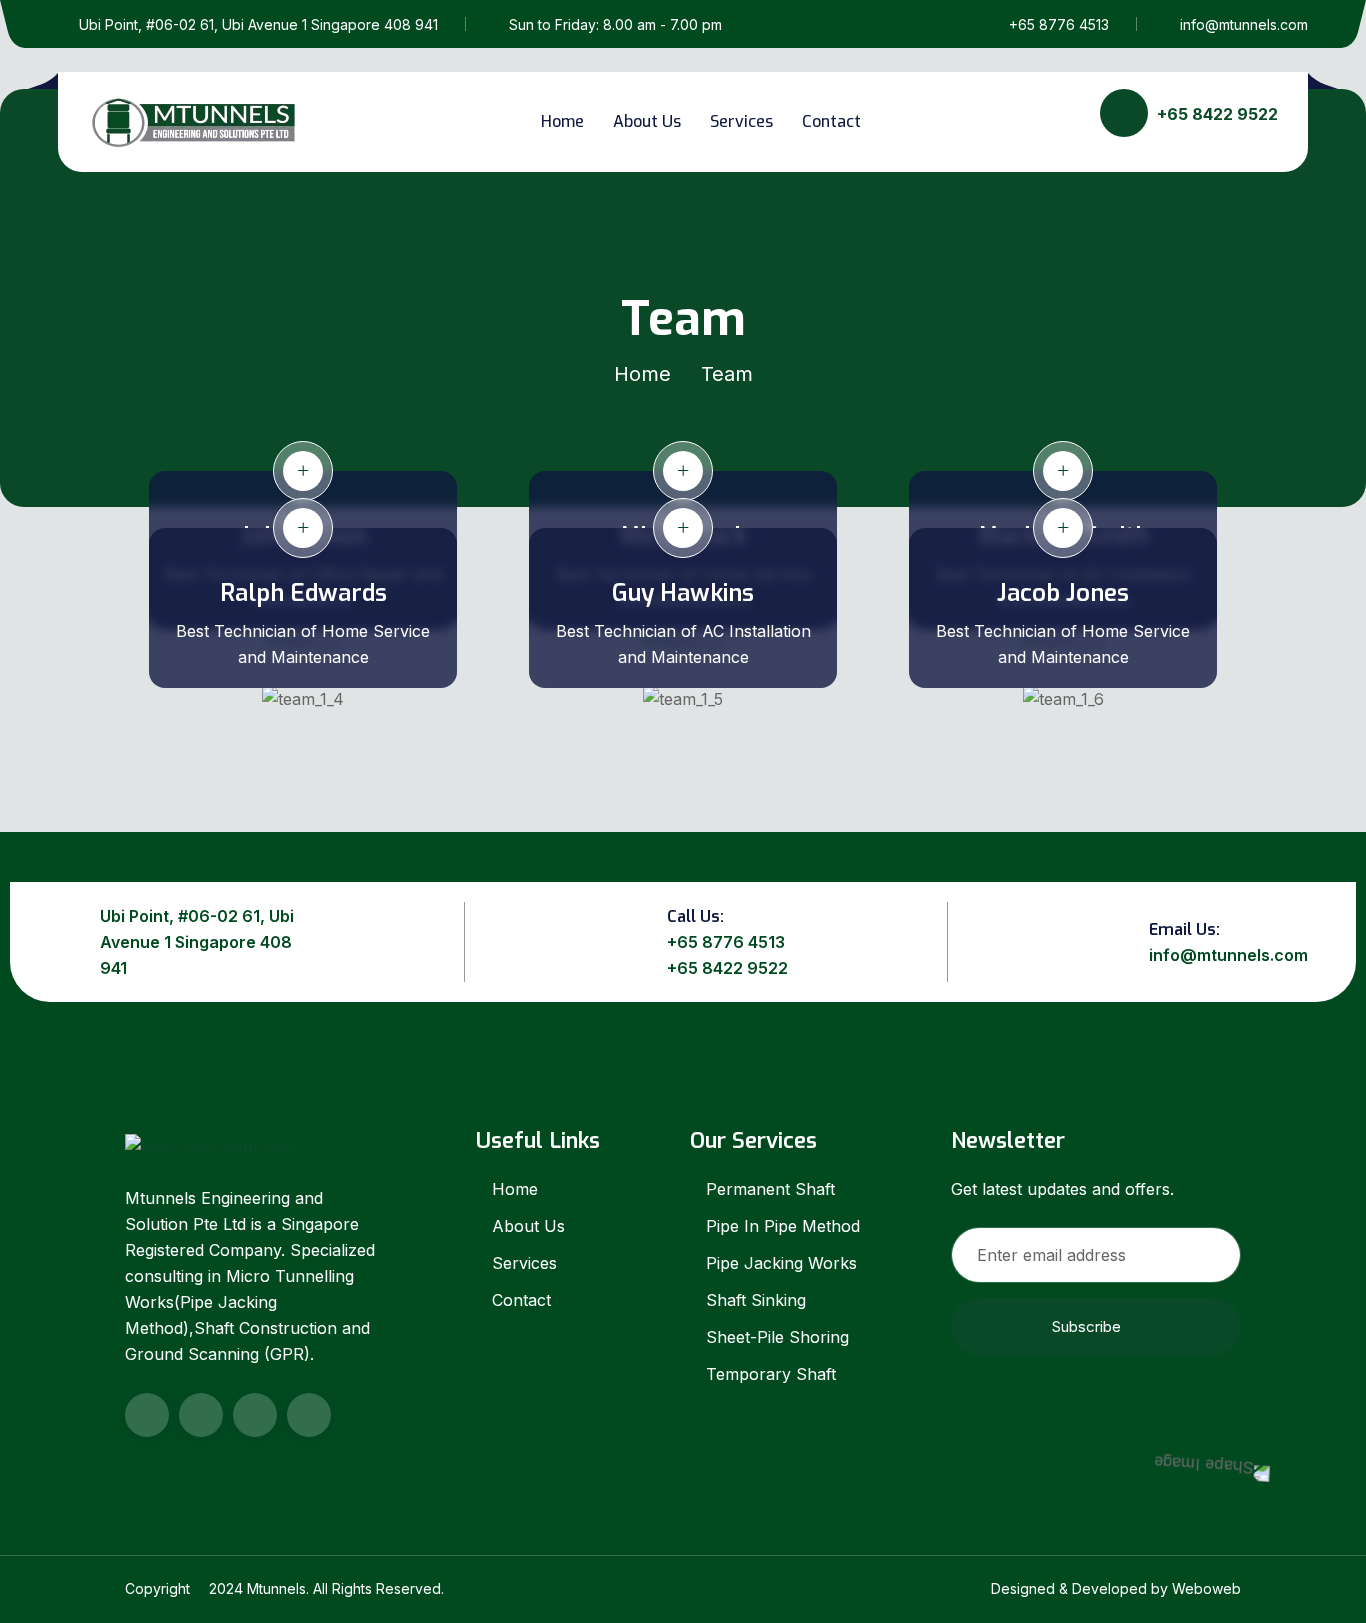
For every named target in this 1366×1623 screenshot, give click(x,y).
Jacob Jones (1063, 593)
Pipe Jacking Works (781, 1263)
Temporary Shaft (771, 1374)
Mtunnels (276, 1588)
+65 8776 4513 (1059, 24)
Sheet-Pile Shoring (777, 1337)
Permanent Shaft (770, 1189)
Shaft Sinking (756, 1300)
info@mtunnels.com (1244, 24)
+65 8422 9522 (727, 968)
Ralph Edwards (303, 593)
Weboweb (1206, 1588)
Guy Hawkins (683, 593)
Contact (831, 121)
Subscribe (1086, 1326)
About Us (647, 121)
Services (741, 121)
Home (562, 121)
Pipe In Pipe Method (783, 1226)
